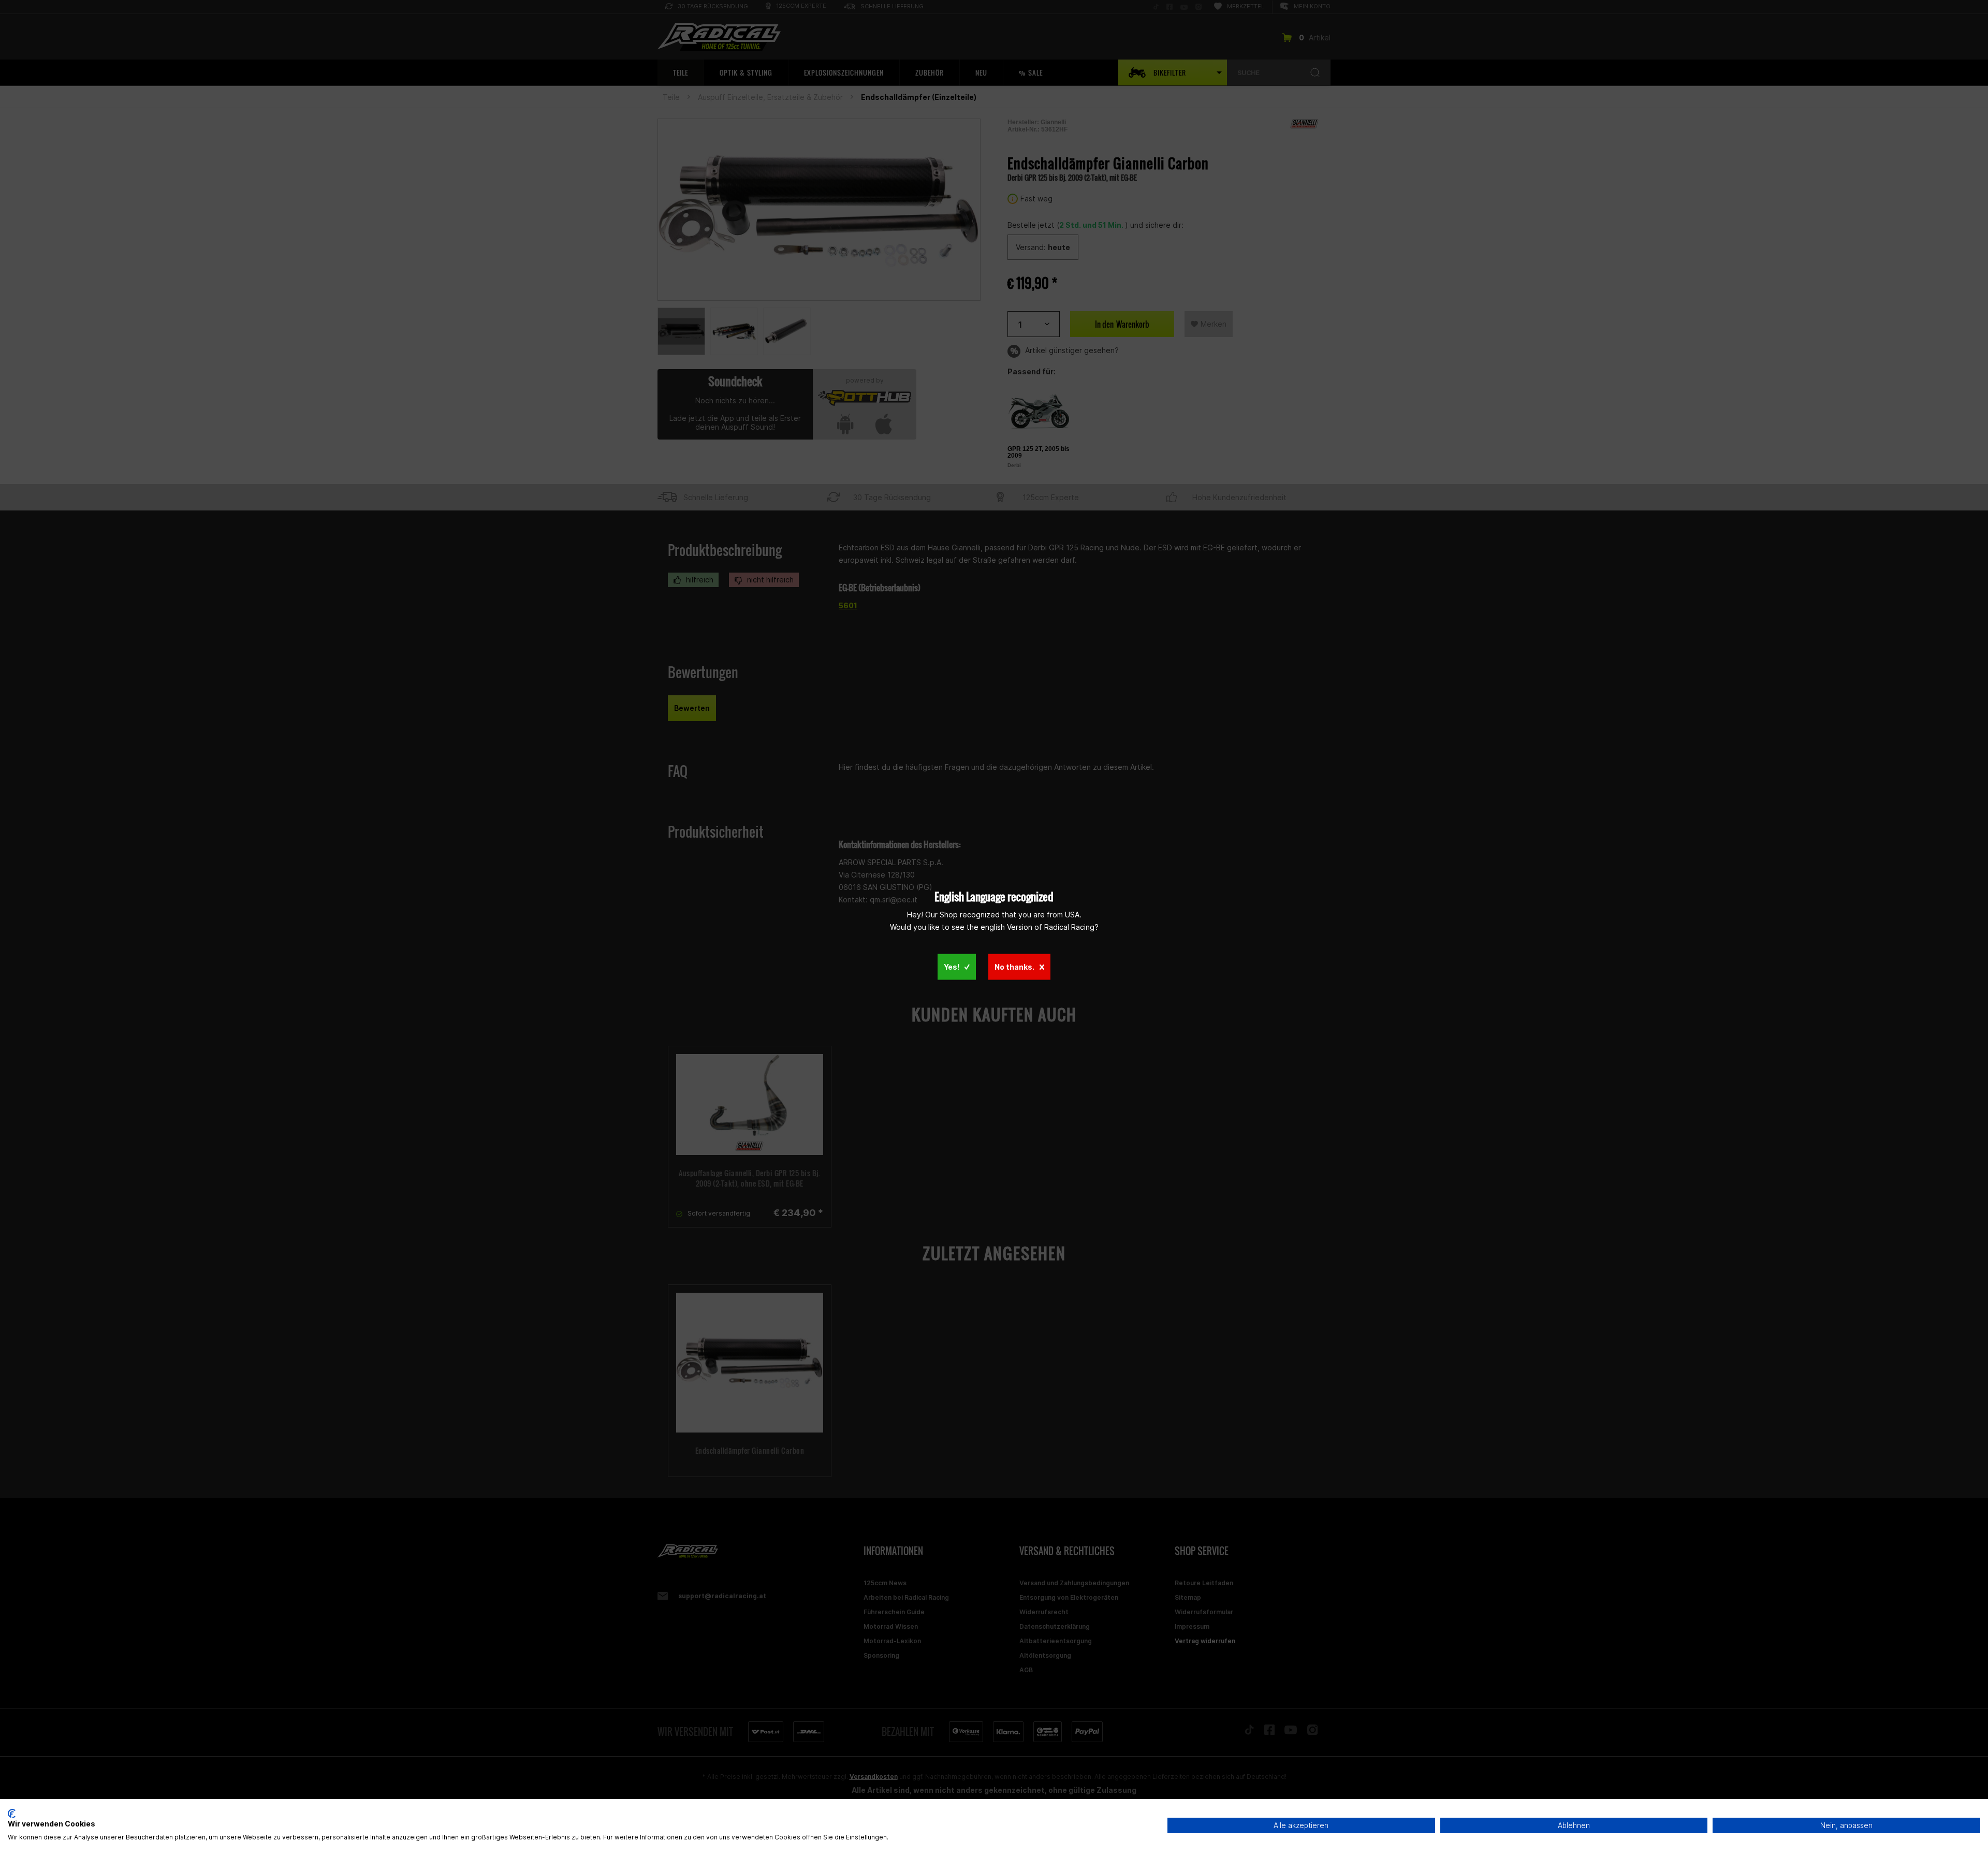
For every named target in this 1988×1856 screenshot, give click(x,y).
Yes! (952, 966)
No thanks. (1014, 966)
